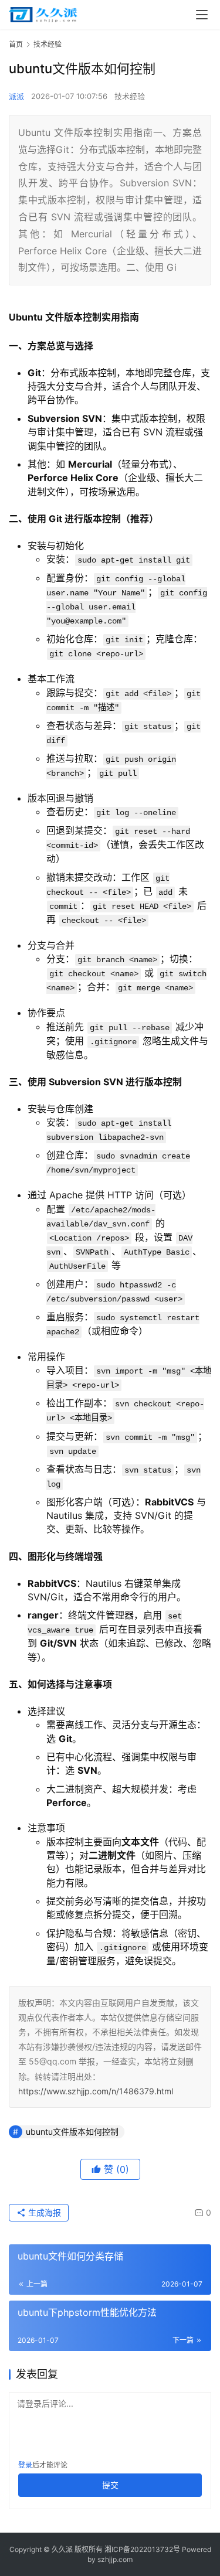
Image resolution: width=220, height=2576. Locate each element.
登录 (25, 2465)
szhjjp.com (115, 2559)
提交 (110, 2485)
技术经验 (130, 96)
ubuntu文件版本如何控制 (72, 2132)
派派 (16, 96)
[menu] (202, 15)
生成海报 (43, 2212)
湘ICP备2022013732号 (142, 2549)
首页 (16, 44)
